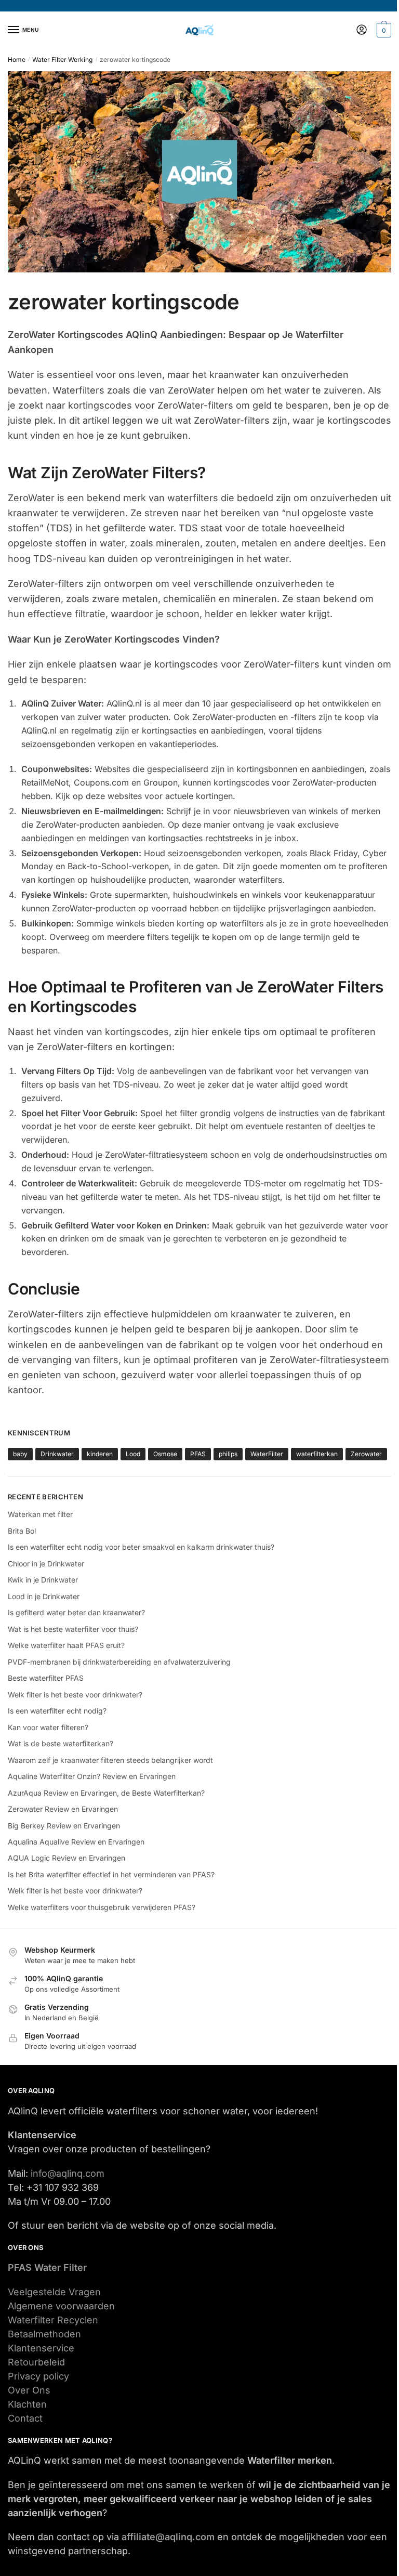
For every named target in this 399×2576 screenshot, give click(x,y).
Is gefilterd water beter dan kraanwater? (76, 1612)
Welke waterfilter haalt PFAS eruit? (66, 1645)
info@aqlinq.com (68, 2173)
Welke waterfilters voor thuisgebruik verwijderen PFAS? (102, 1907)
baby (20, 1454)
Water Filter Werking (62, 60)
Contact (25, 2418)
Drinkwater (57, 1454)
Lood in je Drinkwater (44, 1596)
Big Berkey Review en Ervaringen (64, 1826)
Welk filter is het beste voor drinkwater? (75, 1695)
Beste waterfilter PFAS (46, 1678)
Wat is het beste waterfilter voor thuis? (73, 1629)
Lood (133, 1454)
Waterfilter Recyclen (53, 2320)
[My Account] (362, 30)
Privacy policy (38, 2376)
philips (228, 1454)
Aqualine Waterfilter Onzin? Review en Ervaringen (92, 1776)
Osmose (165, 1454)
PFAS (198, 1454)
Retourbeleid (36, 2362)
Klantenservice (41, 2348)
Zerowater (366, 1454)
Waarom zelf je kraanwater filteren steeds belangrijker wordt (110, 1760)
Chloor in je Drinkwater (46, 1564)
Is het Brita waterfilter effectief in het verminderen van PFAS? (111, 1874)
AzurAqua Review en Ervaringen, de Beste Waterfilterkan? (106, 1793)
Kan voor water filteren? (48, 1727)
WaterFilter (267, 1454)
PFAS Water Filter (47, 2267)
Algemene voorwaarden (61, 2306)
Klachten (27, 2404)
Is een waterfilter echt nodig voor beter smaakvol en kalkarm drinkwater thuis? (141, 1547)
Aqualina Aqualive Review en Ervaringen (76, 1842)
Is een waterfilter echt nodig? (57, 1711)
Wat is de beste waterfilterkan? (61, 1743)
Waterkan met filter (40, 1514)
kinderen (100, 1454)
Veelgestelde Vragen (54, 2292)
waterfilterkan (317, 1454)
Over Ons (29, 2390)
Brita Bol (22, 1531)
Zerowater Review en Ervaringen (63, 1809)
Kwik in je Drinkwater (43, 1580)
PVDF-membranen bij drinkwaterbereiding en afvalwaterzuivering (119, 1662)
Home (17, 60)
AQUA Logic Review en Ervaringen (66, 1858)
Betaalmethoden (44, 2334)
